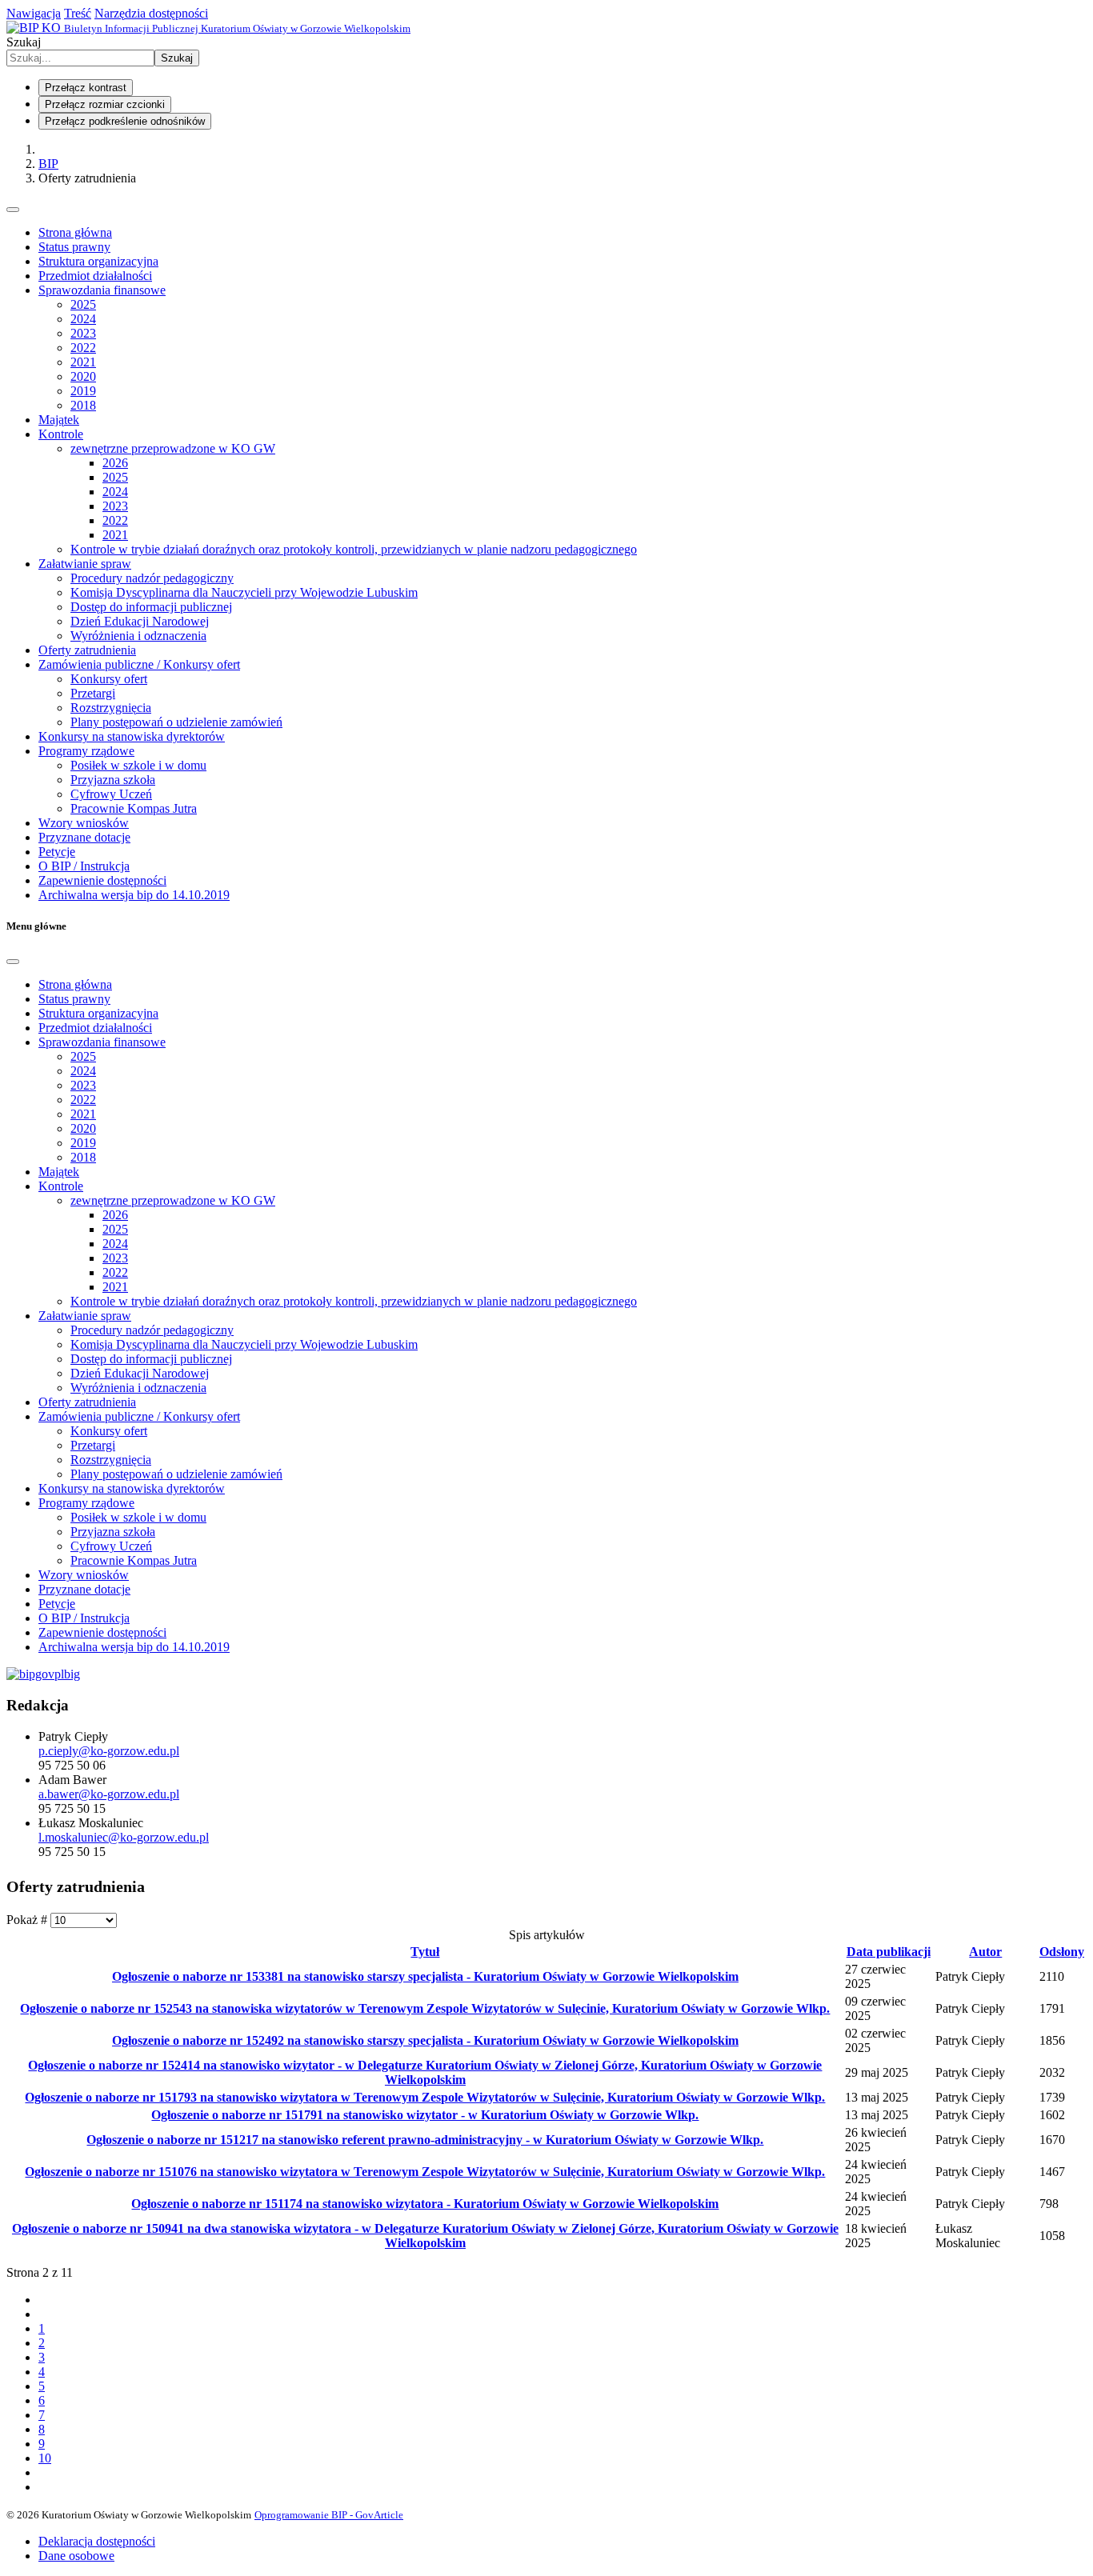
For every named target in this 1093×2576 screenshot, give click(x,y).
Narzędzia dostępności (151, 13)
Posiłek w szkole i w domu (138, 765)
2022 (83, 348)
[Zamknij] (13, 962)
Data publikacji (889, 1952)
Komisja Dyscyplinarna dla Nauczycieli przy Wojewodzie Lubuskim (244, 592)
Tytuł (425, 1952)
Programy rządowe (86, 751)
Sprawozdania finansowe (102, 290)
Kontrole (61, 434)
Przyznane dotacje (84, 837)
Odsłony (1062, 1952)
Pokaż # (28, 1920)
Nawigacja (34, 13)
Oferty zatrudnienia (87, 650)
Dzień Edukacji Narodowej (140, 621)
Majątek (59, 420)
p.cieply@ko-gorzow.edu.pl (109, 1751)
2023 (83, 333)
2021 (83, 362)
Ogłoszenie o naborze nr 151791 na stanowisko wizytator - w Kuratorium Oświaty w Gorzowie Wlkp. (425, 2115)
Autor (985, 1952)
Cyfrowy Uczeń (111, 794)
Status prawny (74, 247)
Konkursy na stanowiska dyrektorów (132, 736)
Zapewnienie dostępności (102, 880)
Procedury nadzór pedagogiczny (152, 578)
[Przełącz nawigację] (13, 210)
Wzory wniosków (84, 823)
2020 (83, 376)
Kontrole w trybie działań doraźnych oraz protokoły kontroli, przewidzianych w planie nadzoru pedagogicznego (354, 549)
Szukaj (24, 42)
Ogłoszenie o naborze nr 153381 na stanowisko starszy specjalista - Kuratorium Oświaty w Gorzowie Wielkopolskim (425, 1976)
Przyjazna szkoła (113, 780)
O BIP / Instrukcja (84, 866)
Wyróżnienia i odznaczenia (138, 636)
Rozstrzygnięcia (111, 708)
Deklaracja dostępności (97, 2541)
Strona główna (75, 232)
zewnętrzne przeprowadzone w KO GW (173, 448)
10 (45, 2458)
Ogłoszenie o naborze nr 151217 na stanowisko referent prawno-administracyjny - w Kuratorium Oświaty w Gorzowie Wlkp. (425, 2140)
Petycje (57, 852)
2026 (115, 463)
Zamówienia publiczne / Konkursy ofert (139, 664)
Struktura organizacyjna (98, 261)
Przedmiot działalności (95, 276)
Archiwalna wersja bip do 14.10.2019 (134, 895)
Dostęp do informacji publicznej (151, 607)
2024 (83, 319)
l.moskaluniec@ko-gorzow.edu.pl (124, 1837)
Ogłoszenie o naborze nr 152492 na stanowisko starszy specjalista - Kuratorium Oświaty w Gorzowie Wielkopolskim (425, 2040)
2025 (83, 304)
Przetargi (93, 693)
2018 (83, 405)
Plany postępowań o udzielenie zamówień (176, 722)
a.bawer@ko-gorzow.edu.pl (109, 1794)
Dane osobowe (76, 2556)
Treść (78, 13)
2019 (83, 391)
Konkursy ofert (109, 679)
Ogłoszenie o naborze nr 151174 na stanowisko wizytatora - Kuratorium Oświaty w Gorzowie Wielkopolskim (425, 2204)
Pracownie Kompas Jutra (134, 808)
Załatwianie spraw (85, 564)
